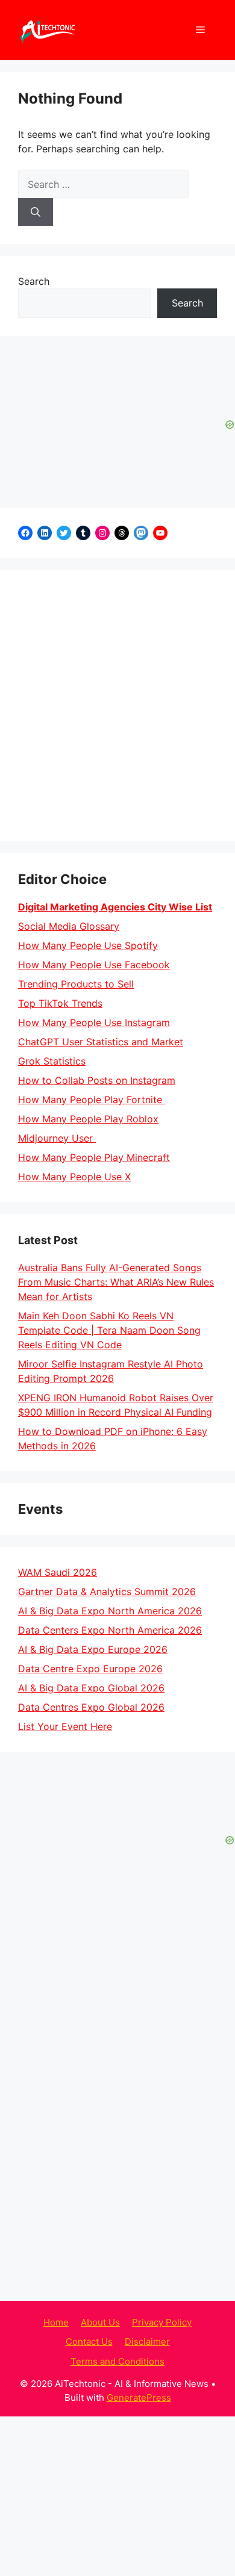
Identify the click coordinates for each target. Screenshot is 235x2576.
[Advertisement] (117, 706)
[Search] (36, 212)
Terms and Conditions (117, 2301)
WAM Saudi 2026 (58, 1572)
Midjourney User (57, 1138)
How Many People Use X (74, 1177)
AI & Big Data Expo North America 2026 (110, 1611)
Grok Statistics (52, 1061)
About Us (100, 2261)
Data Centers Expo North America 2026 (110, 1630)
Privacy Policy (162, 2261)
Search (34, 281)
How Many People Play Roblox (88, 1119)
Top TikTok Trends (60, 1003)
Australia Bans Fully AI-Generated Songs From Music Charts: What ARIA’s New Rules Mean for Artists (116, 1282)
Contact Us (89, 2281)
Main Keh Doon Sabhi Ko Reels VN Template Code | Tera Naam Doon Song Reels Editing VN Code (109, 1330)
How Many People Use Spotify (88, 945)
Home (56, 2261)
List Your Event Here (65, 1726)
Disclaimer (147, 2281)
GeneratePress (139, 2337)
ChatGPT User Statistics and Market (101, 1042)
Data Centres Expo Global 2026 (91, 1707)
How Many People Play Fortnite (92, 1100)
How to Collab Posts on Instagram (97, 1080)
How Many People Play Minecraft (94, 1157)
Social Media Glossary (69, 926)
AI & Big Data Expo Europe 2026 (93, 1649)
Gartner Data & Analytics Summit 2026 (107, 1591)
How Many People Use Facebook (94, 965)
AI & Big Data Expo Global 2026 (91, 1688)
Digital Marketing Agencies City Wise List (115, 907)
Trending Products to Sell (76, 984)
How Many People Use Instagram (94, 1022)
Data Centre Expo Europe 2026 (90, 1669)
